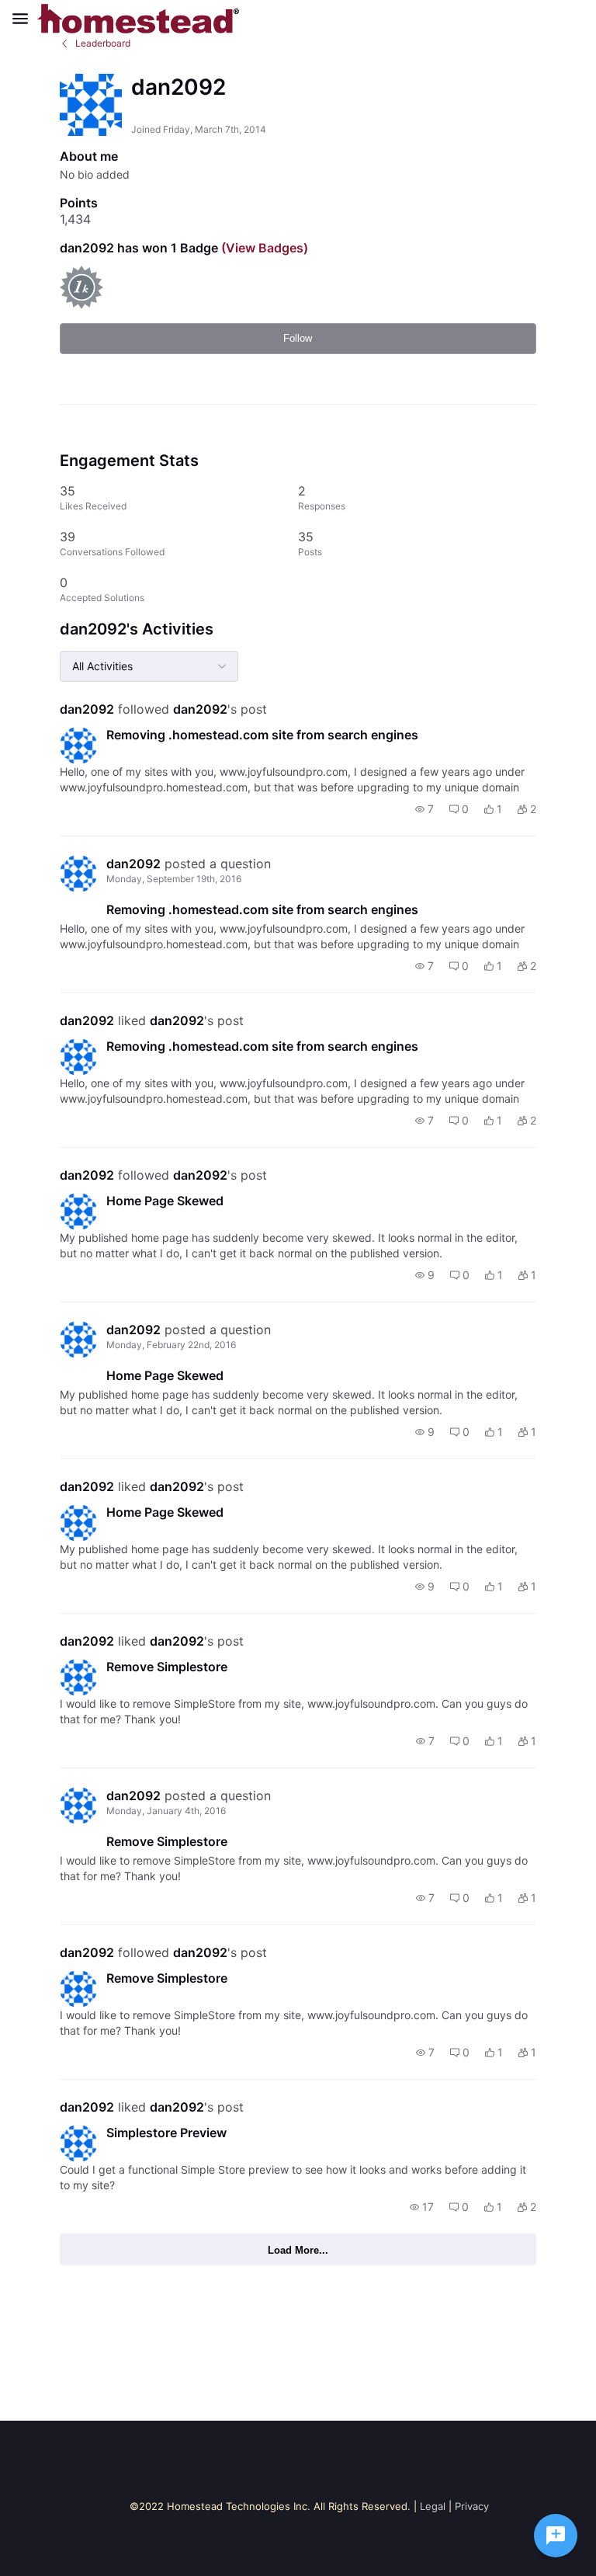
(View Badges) (263, 248)
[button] (424, 809)
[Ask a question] (556, 2536)
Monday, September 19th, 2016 (174, 879)
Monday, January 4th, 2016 (166, 1811)
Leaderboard (103, 43)
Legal (433, 2506)
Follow (298, 338)
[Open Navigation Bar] (25, 19)
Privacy (472, 2506)
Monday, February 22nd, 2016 (171, 1345)
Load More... (298, 2250)
